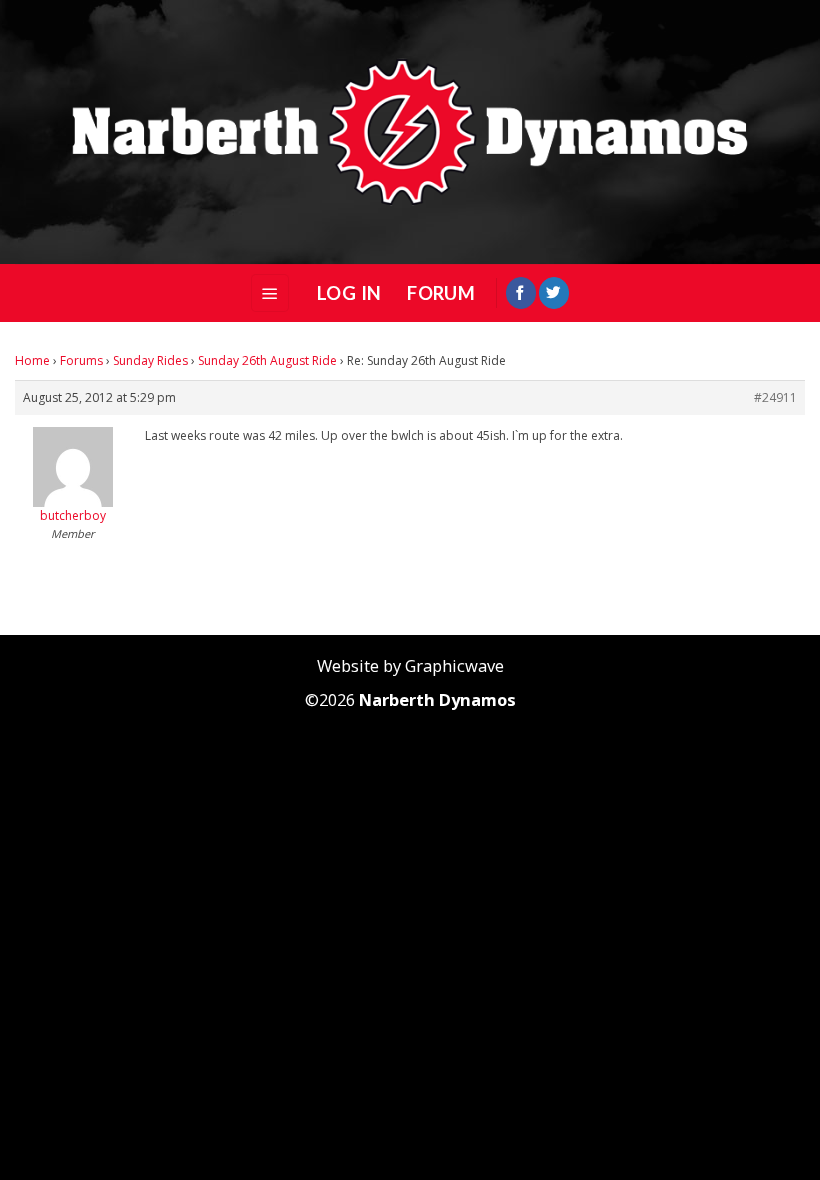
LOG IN (349, 293)
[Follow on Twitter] (554, 292)
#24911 (775, 397)
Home (32, 360)
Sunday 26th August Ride (267, 360)
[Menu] (270, 292)
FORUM (441, 293)
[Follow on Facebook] (521, 292)
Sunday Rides (150, 360)
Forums (81, 360)
